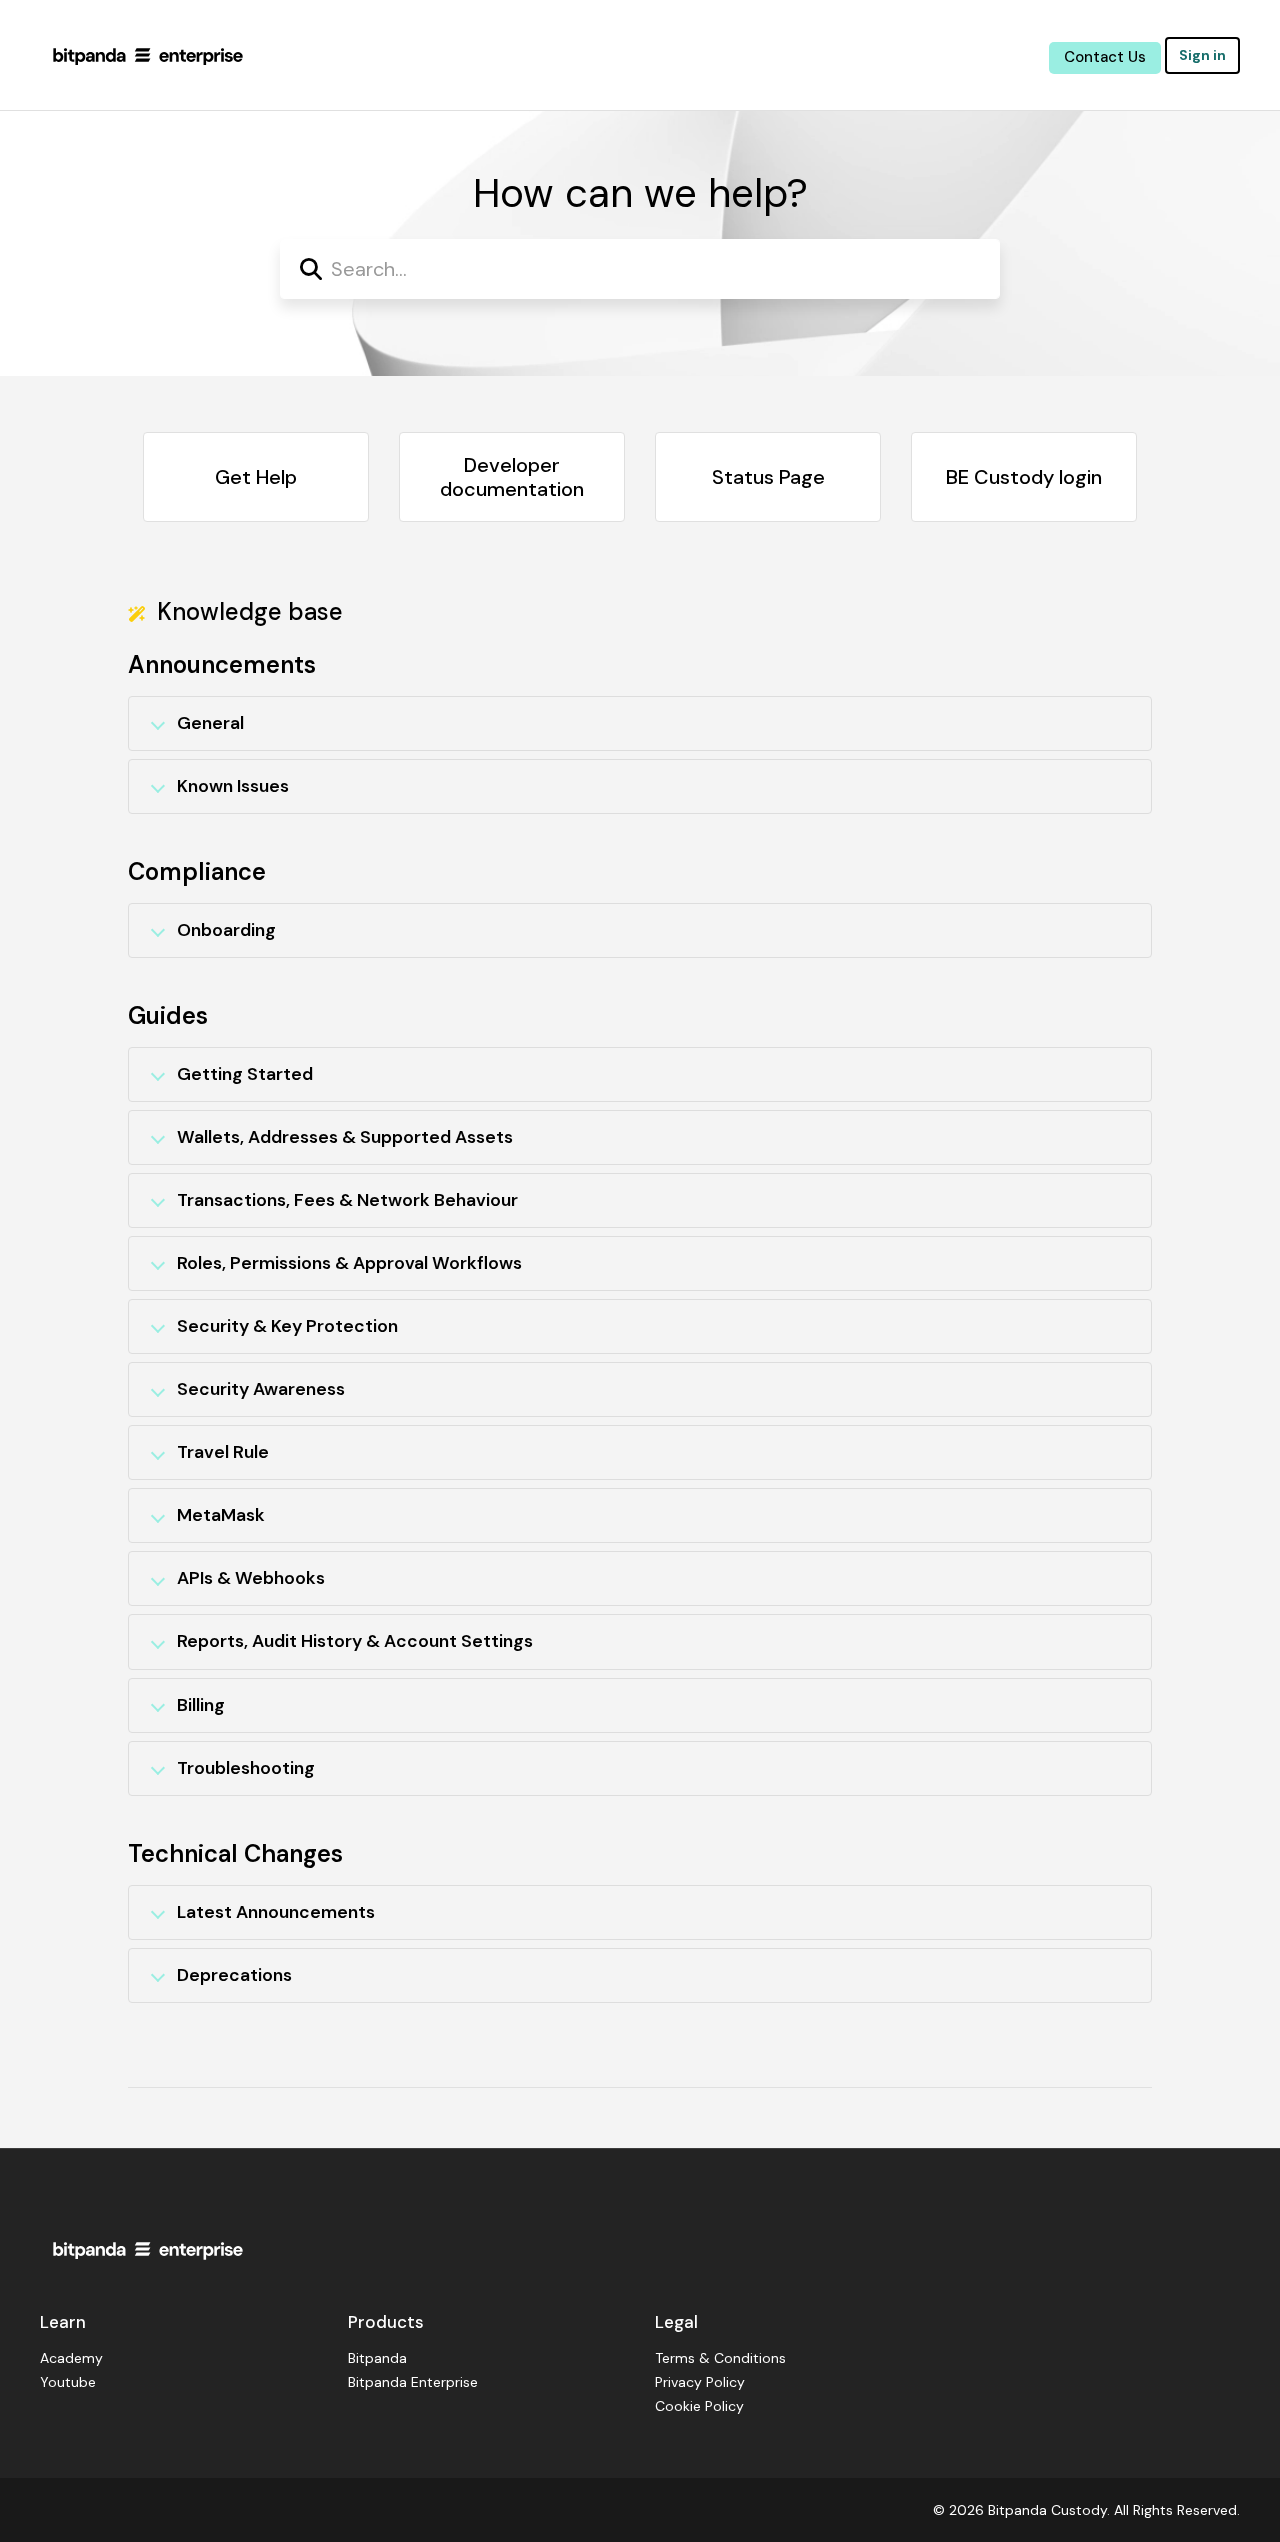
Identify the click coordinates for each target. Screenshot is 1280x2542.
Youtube (68, 2382)
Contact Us (1105, 57)
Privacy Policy (700, 2382)
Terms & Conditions (720, 2358)
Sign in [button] (1202, 55)
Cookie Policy (699, 2406)
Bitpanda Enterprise (413, 2382)
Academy (71, 2358)
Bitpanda (377, 2358)
